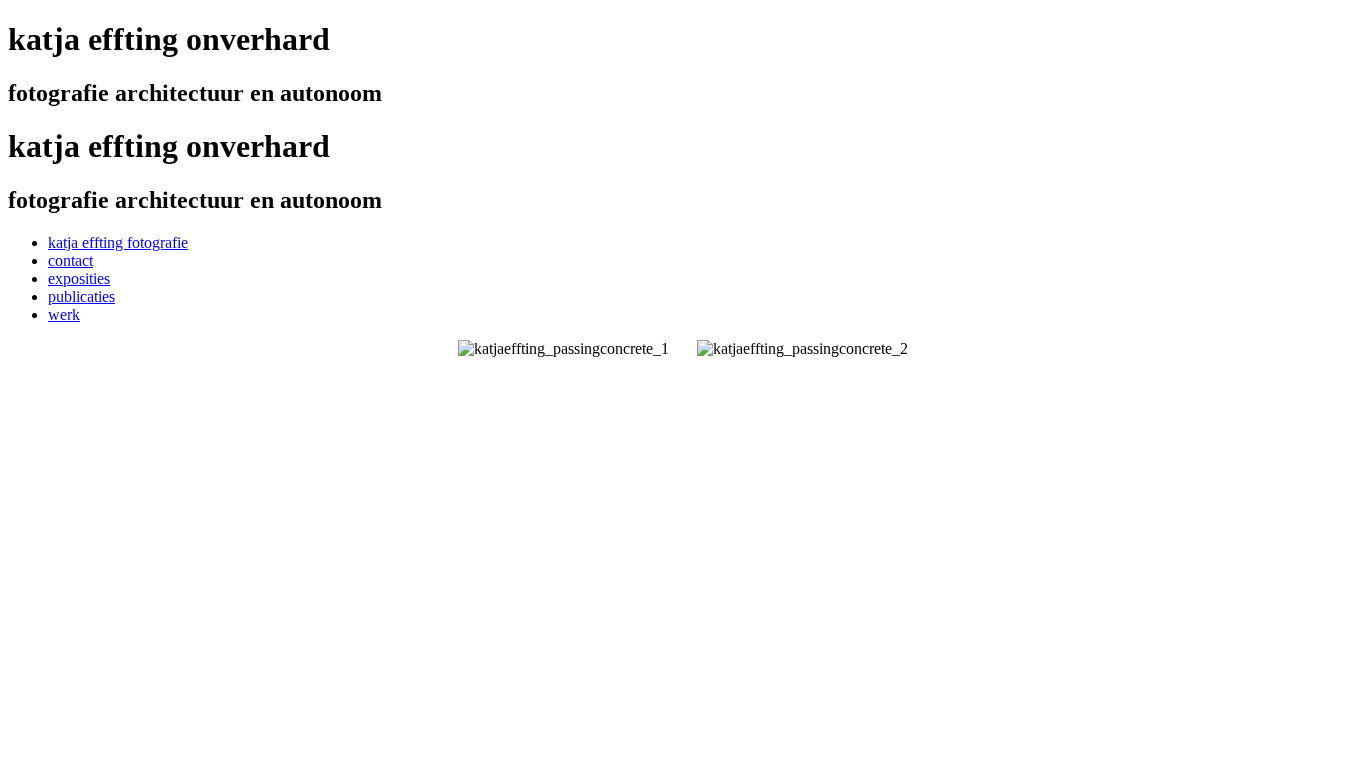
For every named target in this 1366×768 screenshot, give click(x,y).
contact (70, 260)
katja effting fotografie (118, 242)
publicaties (81, 296)
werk (64, 314)
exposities (79, 278)
